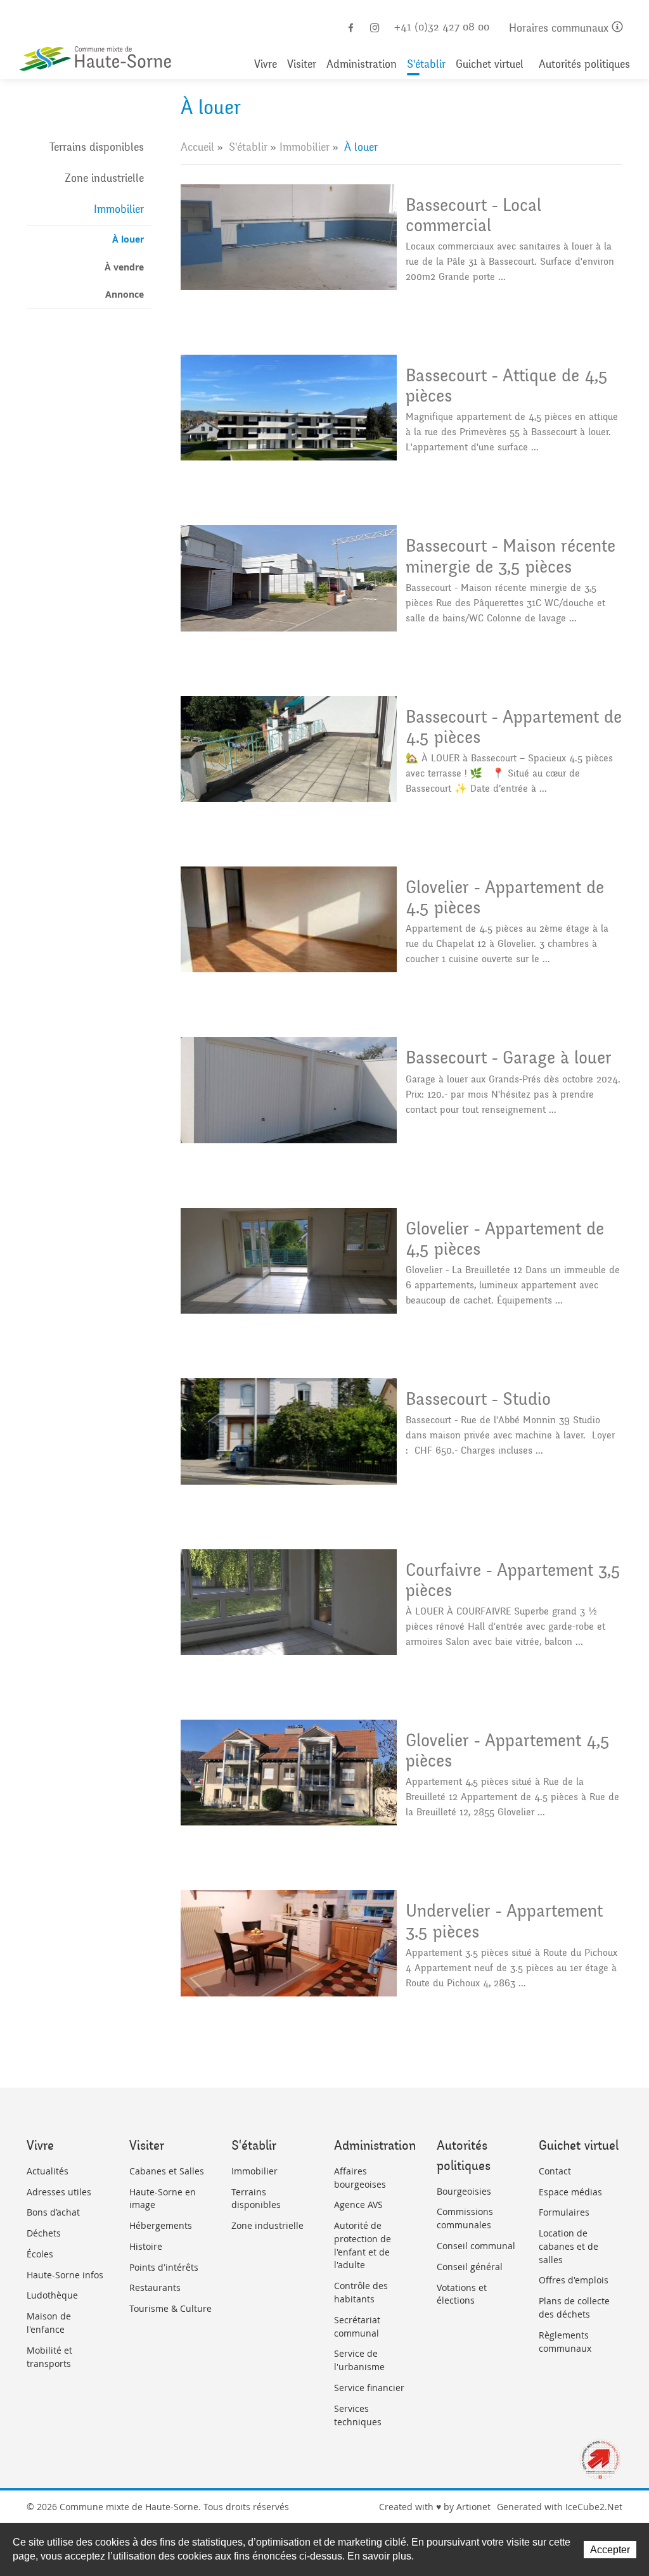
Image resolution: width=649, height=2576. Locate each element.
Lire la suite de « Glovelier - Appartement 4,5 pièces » (402, 1778)
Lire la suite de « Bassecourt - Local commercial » (402, 242)
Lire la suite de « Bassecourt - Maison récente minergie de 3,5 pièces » (402, 583)
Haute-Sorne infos (65, 2275)
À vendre (124, 267)
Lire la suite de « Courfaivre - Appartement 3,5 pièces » (402, 1607)
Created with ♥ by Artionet (435, 2507)
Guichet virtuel (490, 64)
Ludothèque (52, 2295)
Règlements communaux (565, 2342)
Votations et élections (462, 2294)
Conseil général (470, 2267)
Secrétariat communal (357, 2326)
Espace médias (570, 2192)
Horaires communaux (560, 28)
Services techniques (358, 2415)
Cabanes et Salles (167, 2171)
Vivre (266, 64)
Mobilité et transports (49, 2357)
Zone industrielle (104, 178)
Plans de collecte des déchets (574, 2307)
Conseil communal (476, 2246)
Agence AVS (358, 2205)
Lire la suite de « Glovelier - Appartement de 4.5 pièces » (402, 924)
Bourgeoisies (464, 2191)
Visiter (302, 64)
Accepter (610, 2550)
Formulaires (564, 2212)
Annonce (125, 294)
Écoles (40, 2254)
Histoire (146, 2246)
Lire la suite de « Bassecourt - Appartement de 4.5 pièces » (402, 754)
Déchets (44, 2233)
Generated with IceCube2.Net (560, 2507)
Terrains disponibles (97, 147)
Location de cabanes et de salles (569, 2246)
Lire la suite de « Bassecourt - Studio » (402, 1436)
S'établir (426, 64)
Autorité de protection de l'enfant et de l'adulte (363, 2245)
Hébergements (161, 2225)
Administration (362, 64)
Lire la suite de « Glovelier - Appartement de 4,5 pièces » (402, 1266)
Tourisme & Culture (170, 2308)
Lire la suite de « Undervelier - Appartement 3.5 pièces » (402, 1948)
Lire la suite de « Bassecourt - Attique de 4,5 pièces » (402, 413)
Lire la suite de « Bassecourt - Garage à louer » (402, 1095)
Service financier (369, 2388)
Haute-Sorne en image (163, 2198)
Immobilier (119, 209)
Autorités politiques (584, 64)
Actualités (48, 2171)
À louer (128, 239)
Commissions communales (465, 2218)
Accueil (197, 147)
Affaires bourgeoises (360, 2178)
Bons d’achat (53, 2212)
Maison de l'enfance (49, 2323)
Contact (555, 2171)
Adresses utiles (59, 2192)
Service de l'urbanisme (359, 2360)
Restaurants (155, 2287)
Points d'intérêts (164, 2267)
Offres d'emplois (574, 2280)
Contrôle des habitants (361, 2292)
